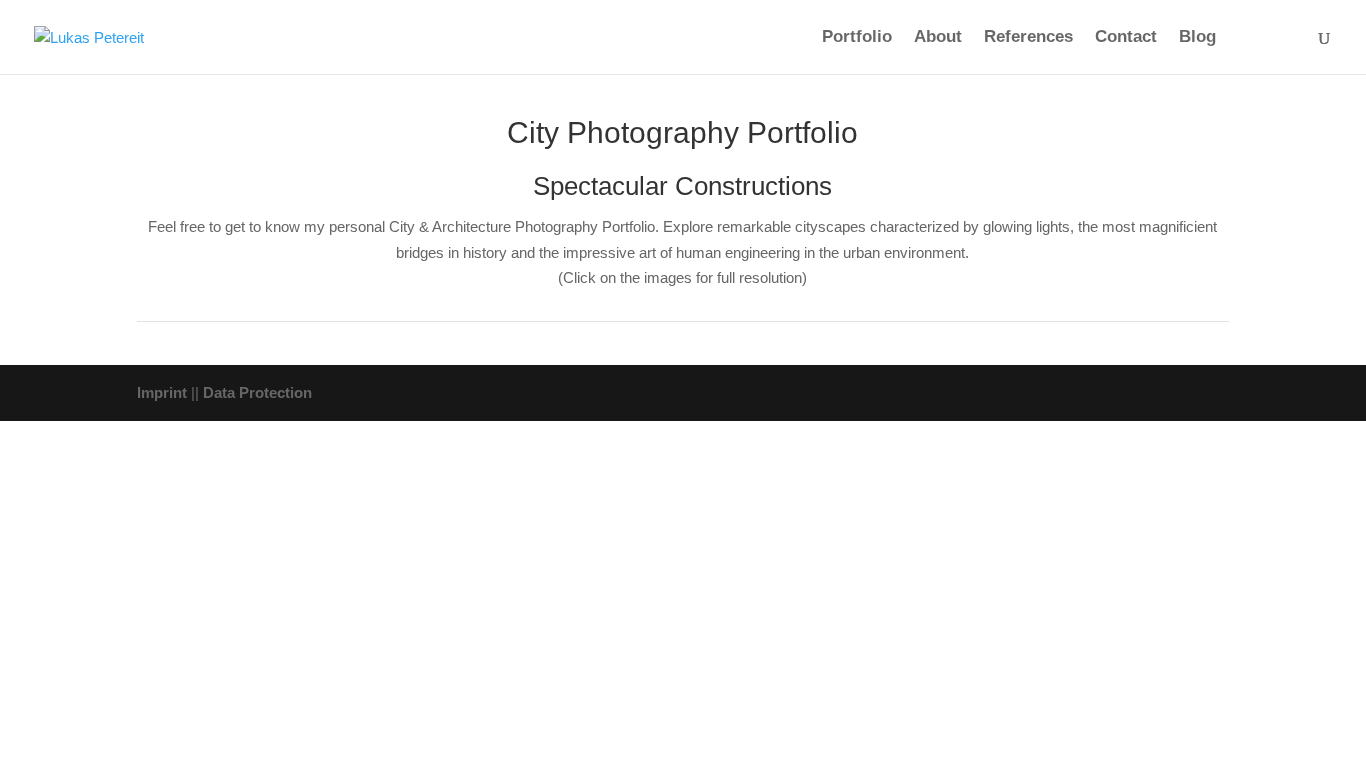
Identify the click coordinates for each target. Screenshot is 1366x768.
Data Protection (257, 392)
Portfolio (857, 38)
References (1028, 38)
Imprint (162, 392)
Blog (1197, 38)
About (938, 38)
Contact (1126, 38)
